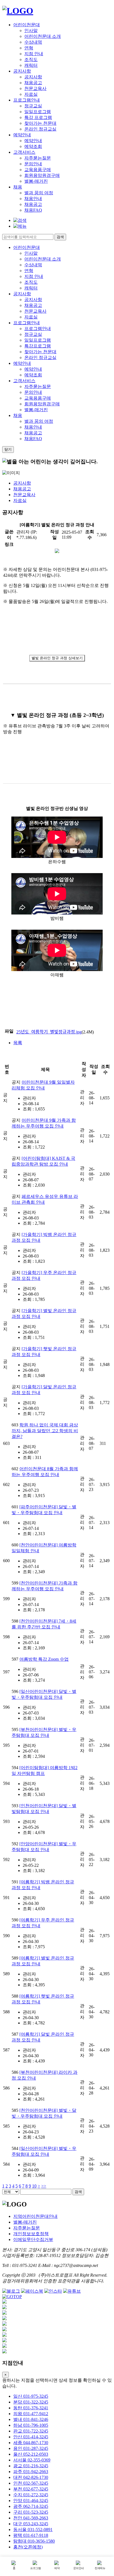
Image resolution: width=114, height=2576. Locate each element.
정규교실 (33, 106)
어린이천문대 (27, 25)
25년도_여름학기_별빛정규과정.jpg (49, 1032)
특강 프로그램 (38, 117)
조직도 (31, 59)
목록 (18, 1043)
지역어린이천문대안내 (35, 2216)
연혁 (29, 48)
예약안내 (22, 135)
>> (44, 2186)
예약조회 (33, 146)
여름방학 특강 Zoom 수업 (44, 1659)
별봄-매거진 (36, 181)
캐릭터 (31, 65)
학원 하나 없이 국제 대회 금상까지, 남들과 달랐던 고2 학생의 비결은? (45, 1431)
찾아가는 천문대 (40, 123)
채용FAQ (33, 210)
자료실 (31, 94)
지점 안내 (34, 54)
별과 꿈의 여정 (39, 193)
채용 (18, 187)
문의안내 (33, 164)
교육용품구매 (38, 170)
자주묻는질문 (38, 158)
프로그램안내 (27, 100)
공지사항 (22, 71)
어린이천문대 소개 (43, 36)
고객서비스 (24, 152)
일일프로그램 (38, 112)
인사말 (31, 30)
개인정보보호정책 (31, 2234)
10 (34, 2186)
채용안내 (33, 199)
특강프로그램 (38, 346)
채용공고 (33, 83)
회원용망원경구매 (42, 175)
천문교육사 (35, 88)
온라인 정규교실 (40, 129)
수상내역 (33, 42)
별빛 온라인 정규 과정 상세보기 (57, 658)
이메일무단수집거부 (33, 2239)
